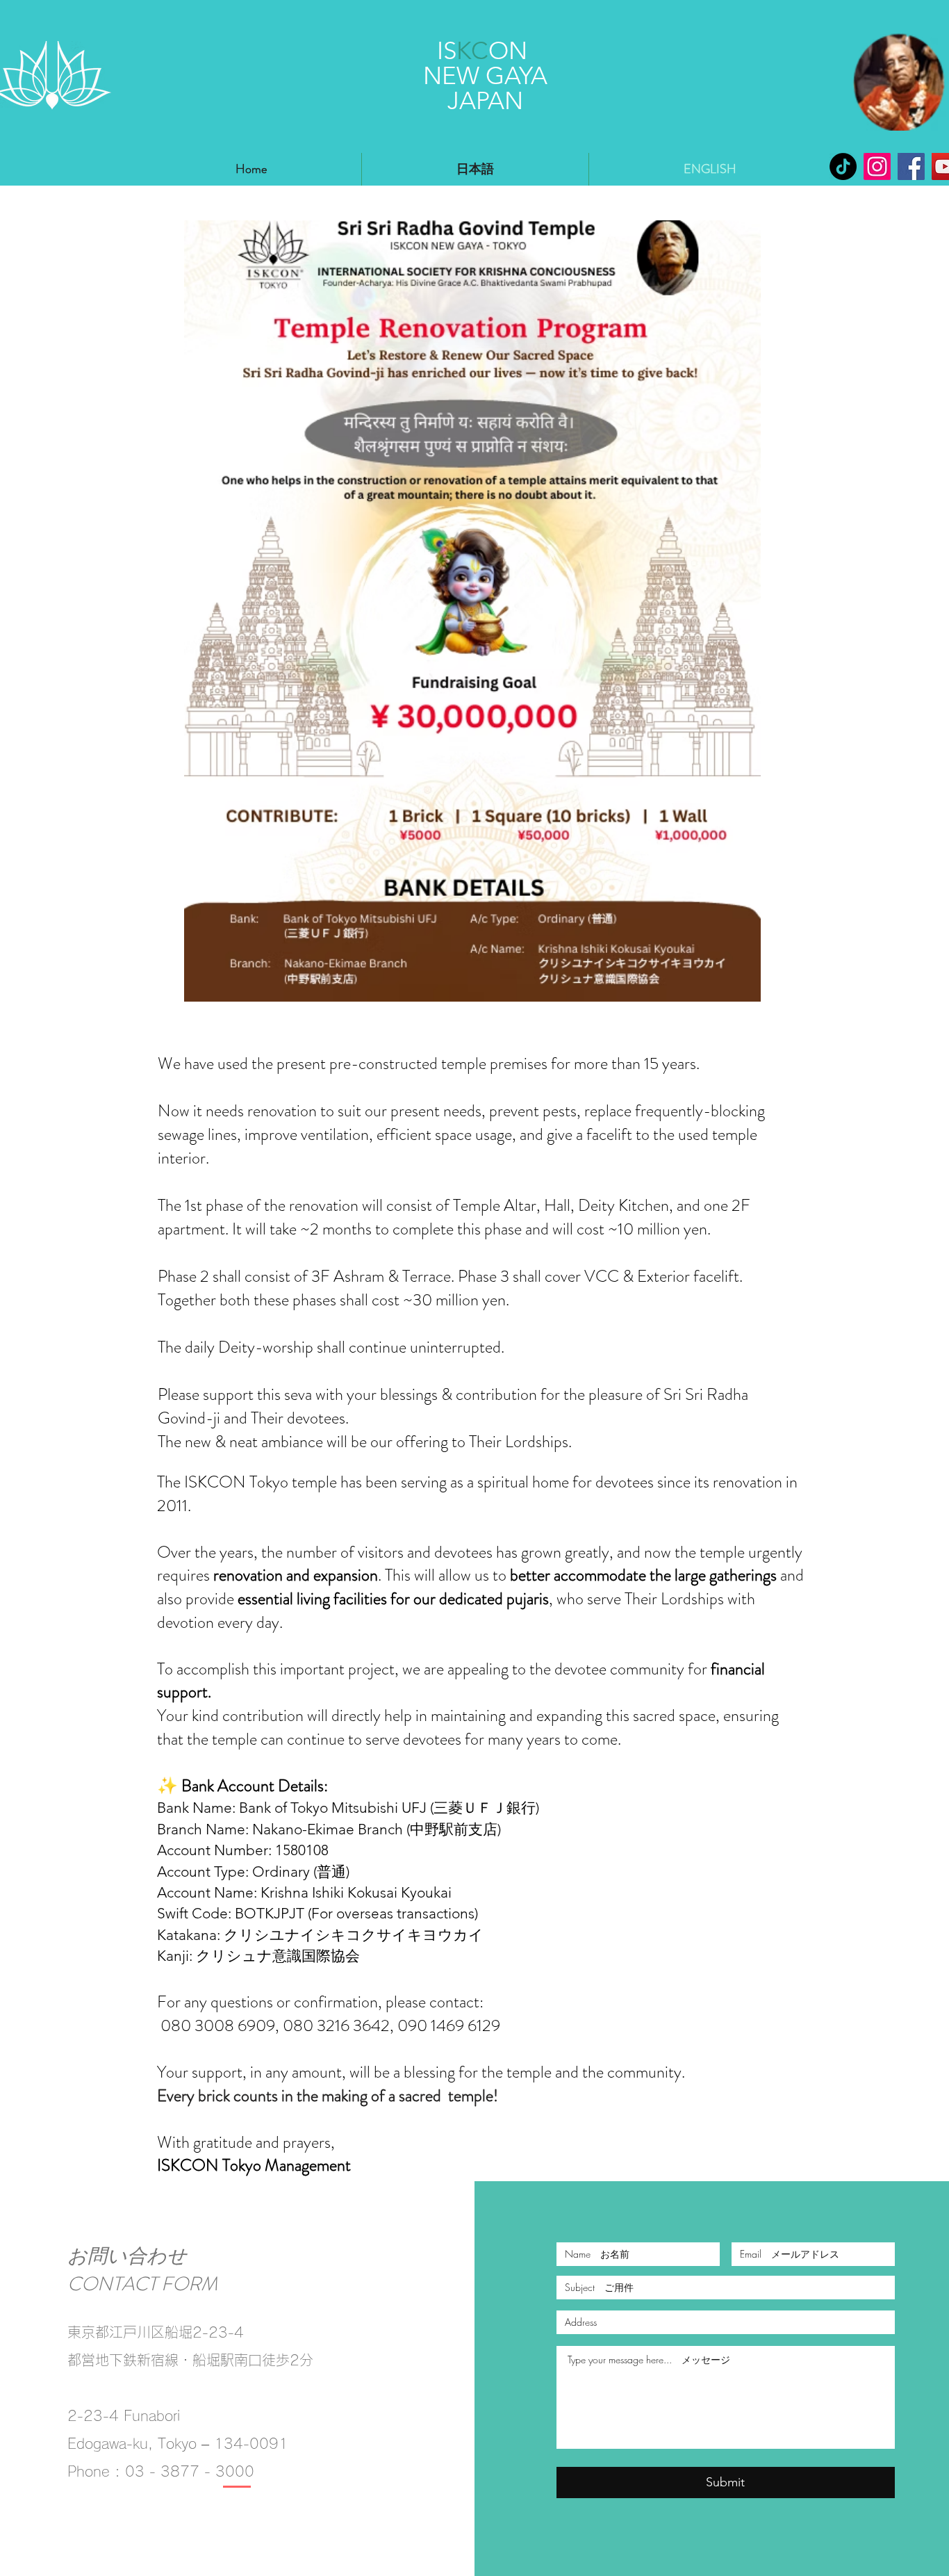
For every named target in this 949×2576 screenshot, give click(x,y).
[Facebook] (911, 166)
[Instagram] (877, 166)
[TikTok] (843, 166)
